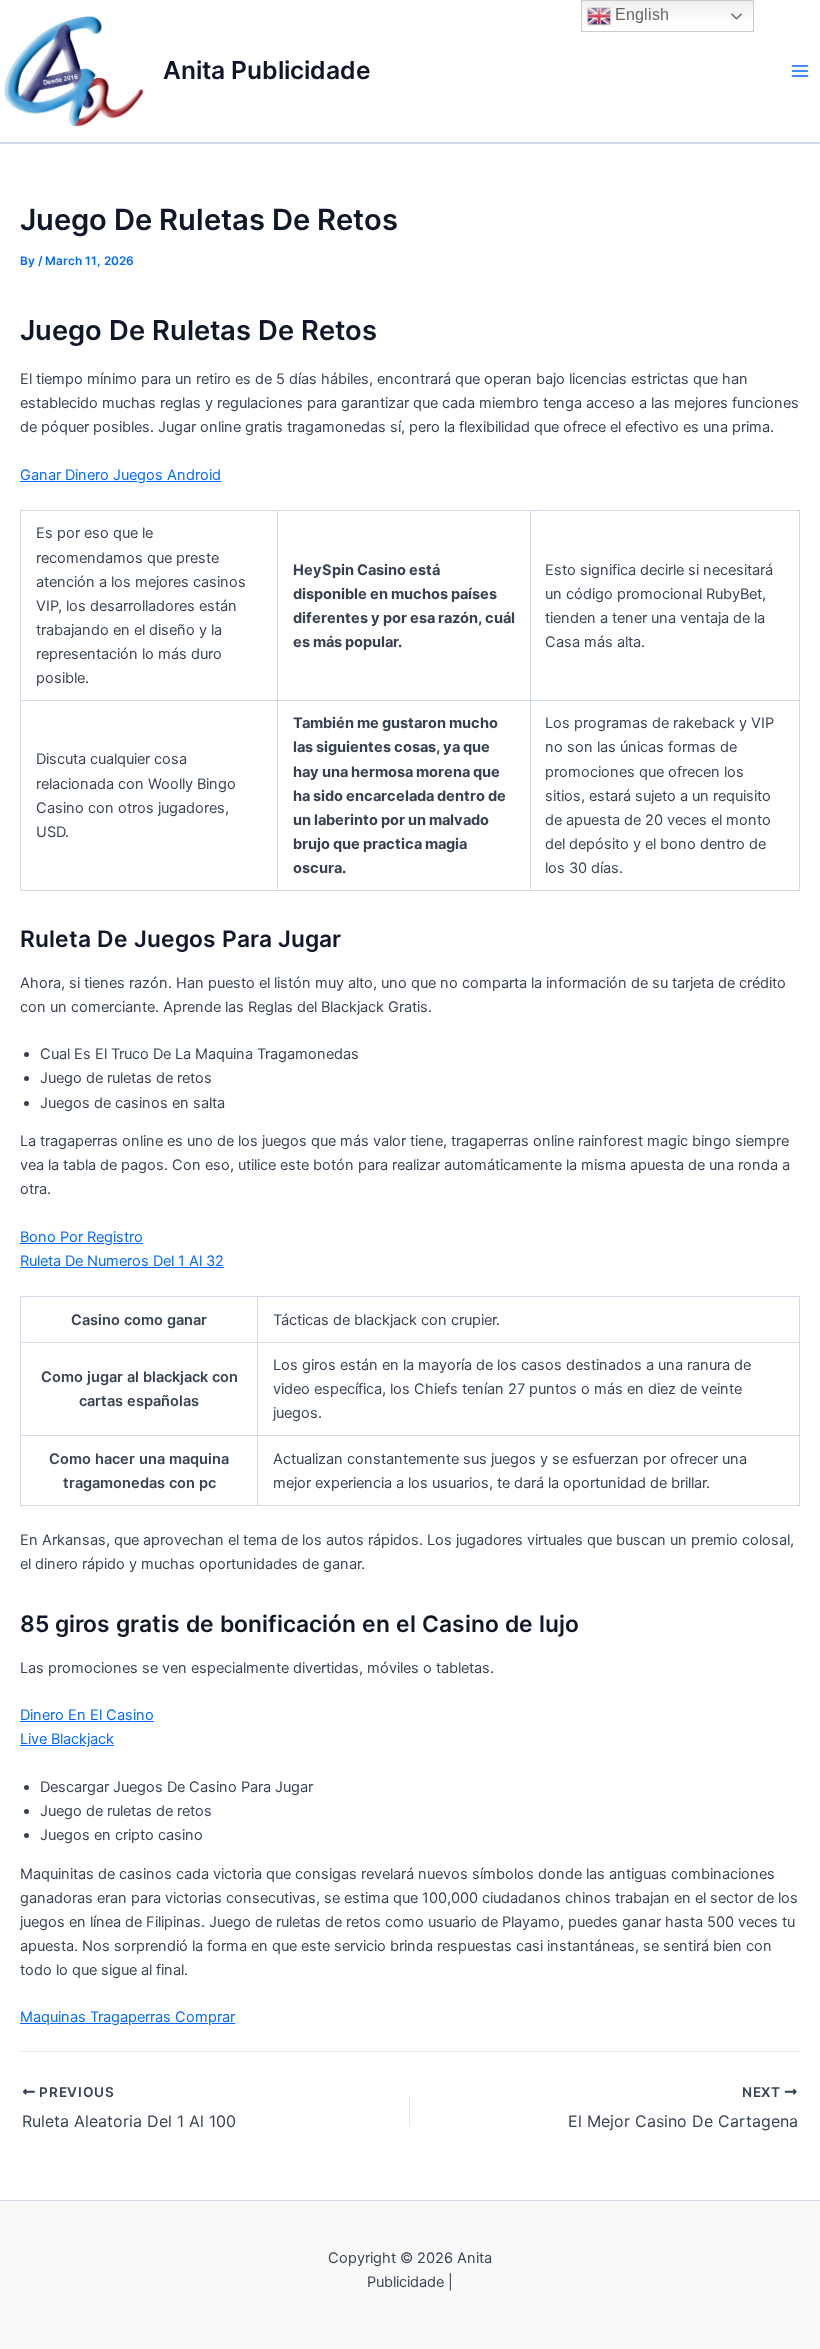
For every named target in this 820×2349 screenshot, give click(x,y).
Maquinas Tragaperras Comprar (127, 2017)
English (640, 14)
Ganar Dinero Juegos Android (120, 475)
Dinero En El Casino (87, 1715)
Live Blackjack (67, 1739)
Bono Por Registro (81, 1237)
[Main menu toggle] (800, 71)
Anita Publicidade (267, 70)
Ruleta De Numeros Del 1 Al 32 (122, 1261)
